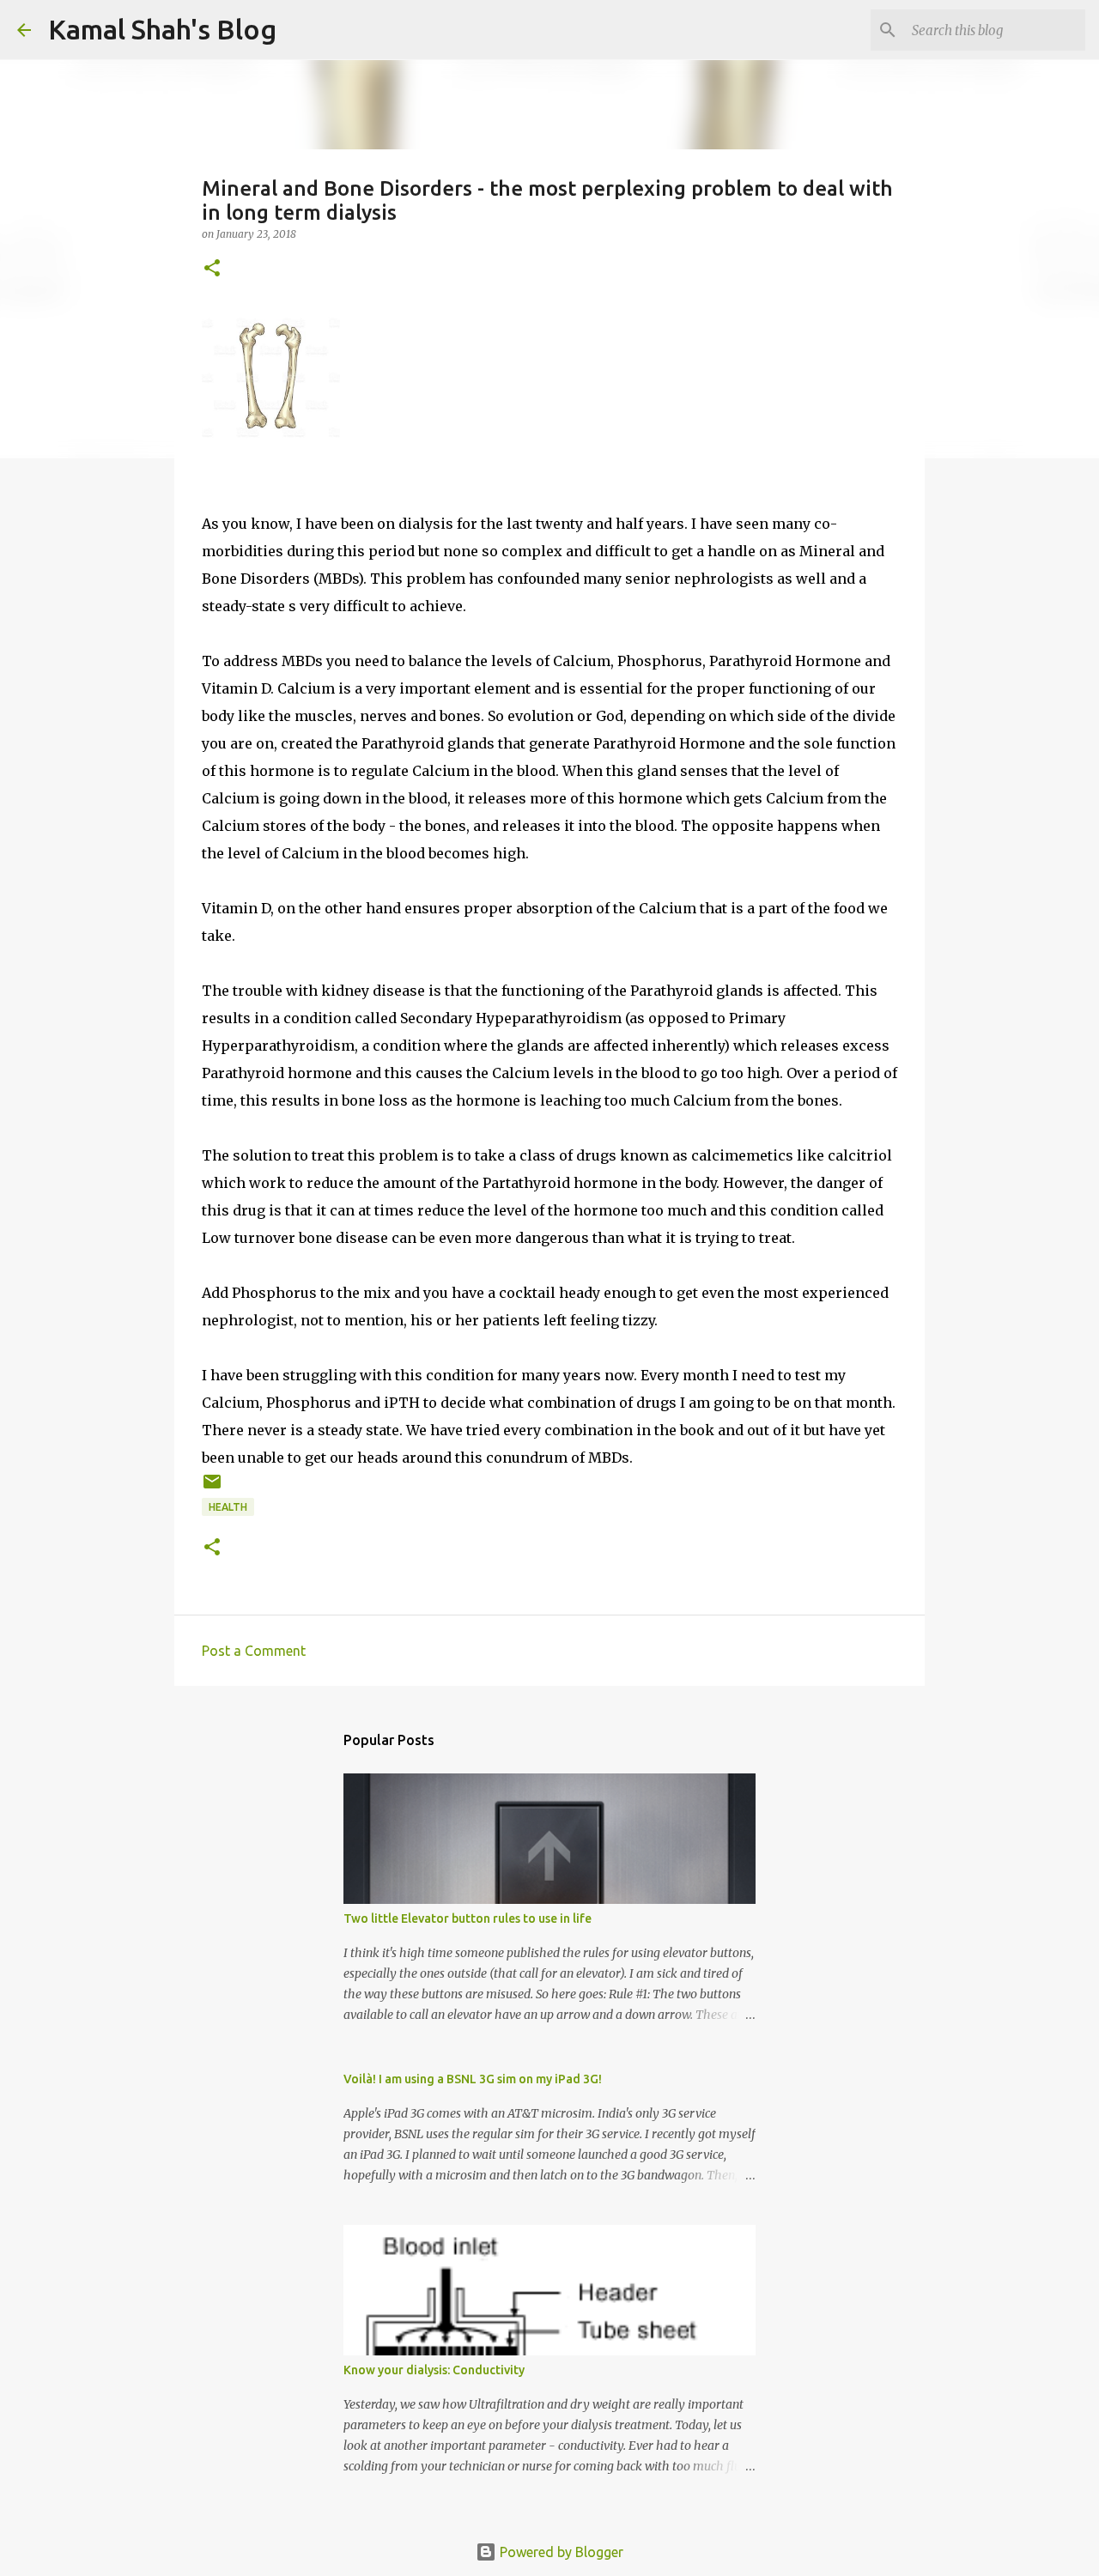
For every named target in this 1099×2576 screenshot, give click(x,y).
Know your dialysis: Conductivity (434, 2370)
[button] (212, 269)
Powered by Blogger (560, 2552)
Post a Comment (254, 1651)
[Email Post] (212, 1488)
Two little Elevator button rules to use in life (468, 1918)
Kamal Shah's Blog (162, 29)
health (228, 1507)
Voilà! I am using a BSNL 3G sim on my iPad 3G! (473, 2079)
